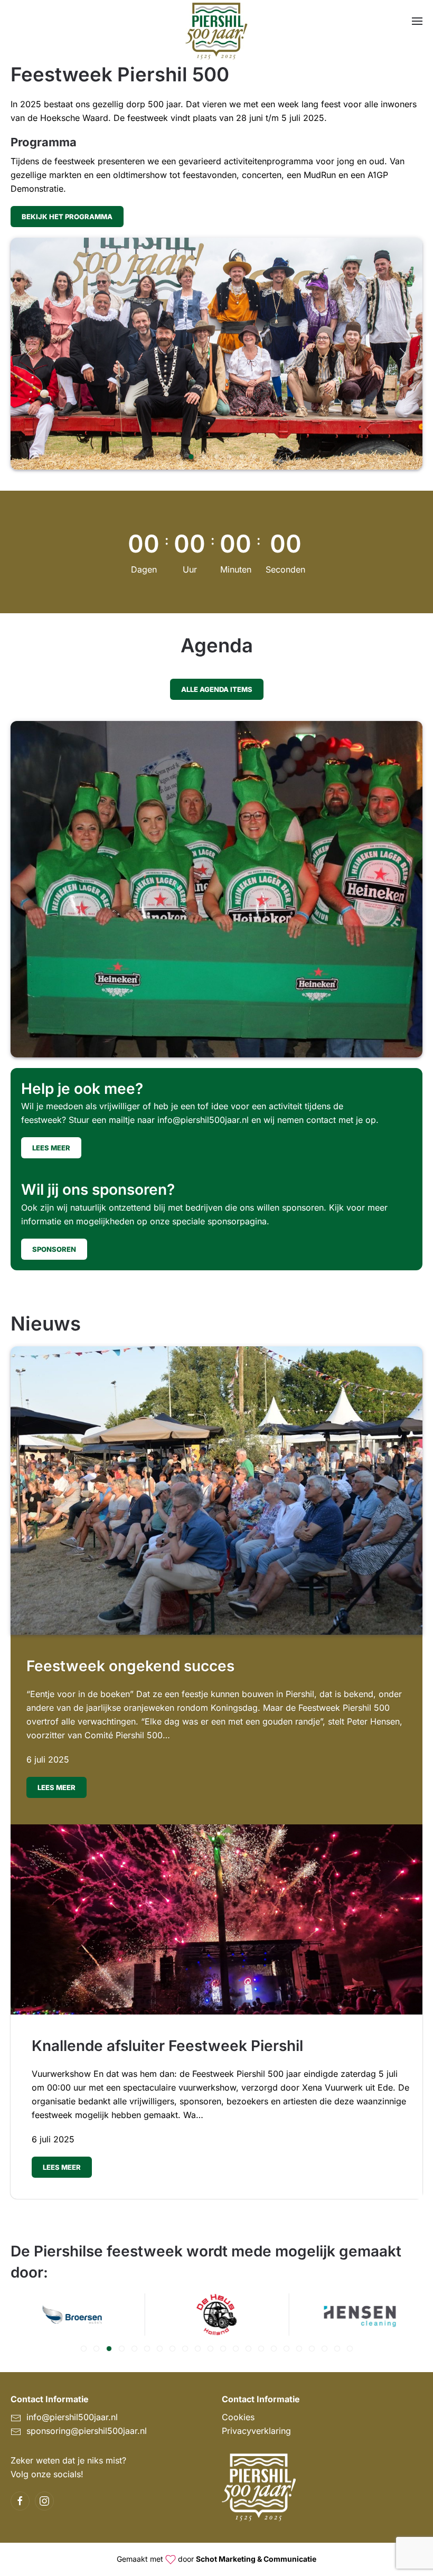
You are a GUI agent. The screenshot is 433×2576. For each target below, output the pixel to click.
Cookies (238, 2417)
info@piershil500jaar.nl (203, 1120)
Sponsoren (54, 1249)
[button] (417, 21)
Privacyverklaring (256, 2431)
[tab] (179, 457)
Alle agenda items (217, 689)
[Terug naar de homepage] (216, 32)
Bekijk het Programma (67, 217)
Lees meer (51, 1148)
